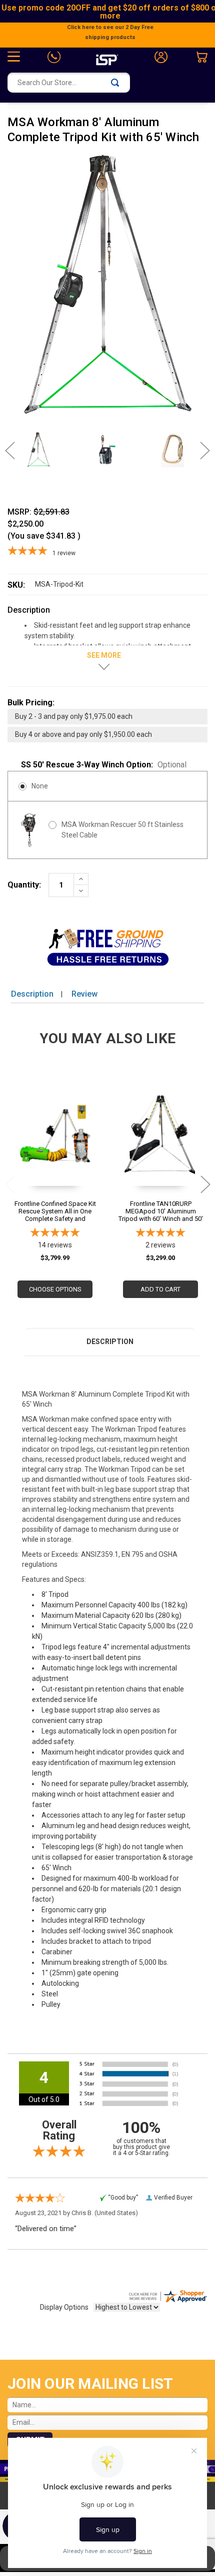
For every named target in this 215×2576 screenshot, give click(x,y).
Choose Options (55, 1289)
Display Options (64, 2307)
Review (84, 994)
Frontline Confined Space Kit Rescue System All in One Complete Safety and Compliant (55, 1211)
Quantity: (24, 885)
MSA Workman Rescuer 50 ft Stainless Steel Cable (122, 830)
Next (200, 451)
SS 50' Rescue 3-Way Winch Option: (104, 765)
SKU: (16, 585)
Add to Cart (160, 1289)
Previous (15, 451)
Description (32, 994)
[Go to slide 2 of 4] (205, 1184)
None (40, 786)
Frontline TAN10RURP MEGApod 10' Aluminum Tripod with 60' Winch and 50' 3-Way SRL (161, 1211)
